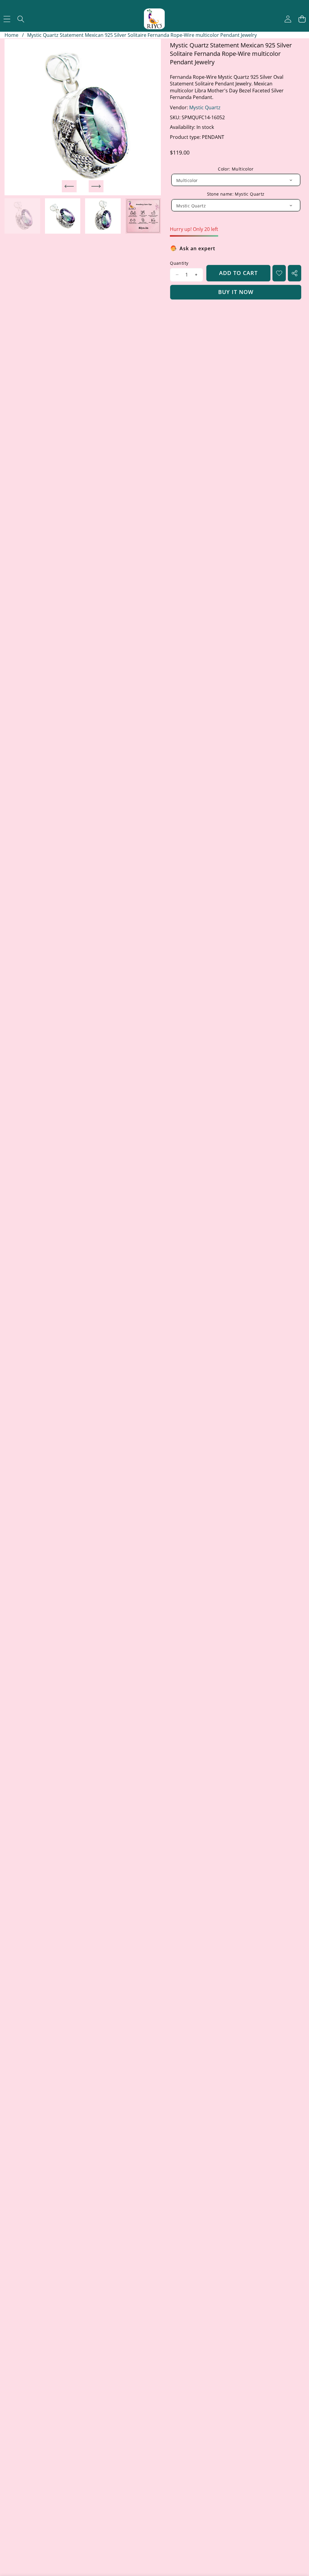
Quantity (179, 263)
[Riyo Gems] (154, 19)
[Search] (21, 19)
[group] (22, 216)
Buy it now (236, 292)
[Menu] (7, 19)
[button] (302, 19)
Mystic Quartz (205, 107)
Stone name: (236, 194)
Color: (236, 169)
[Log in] (288, 19)
